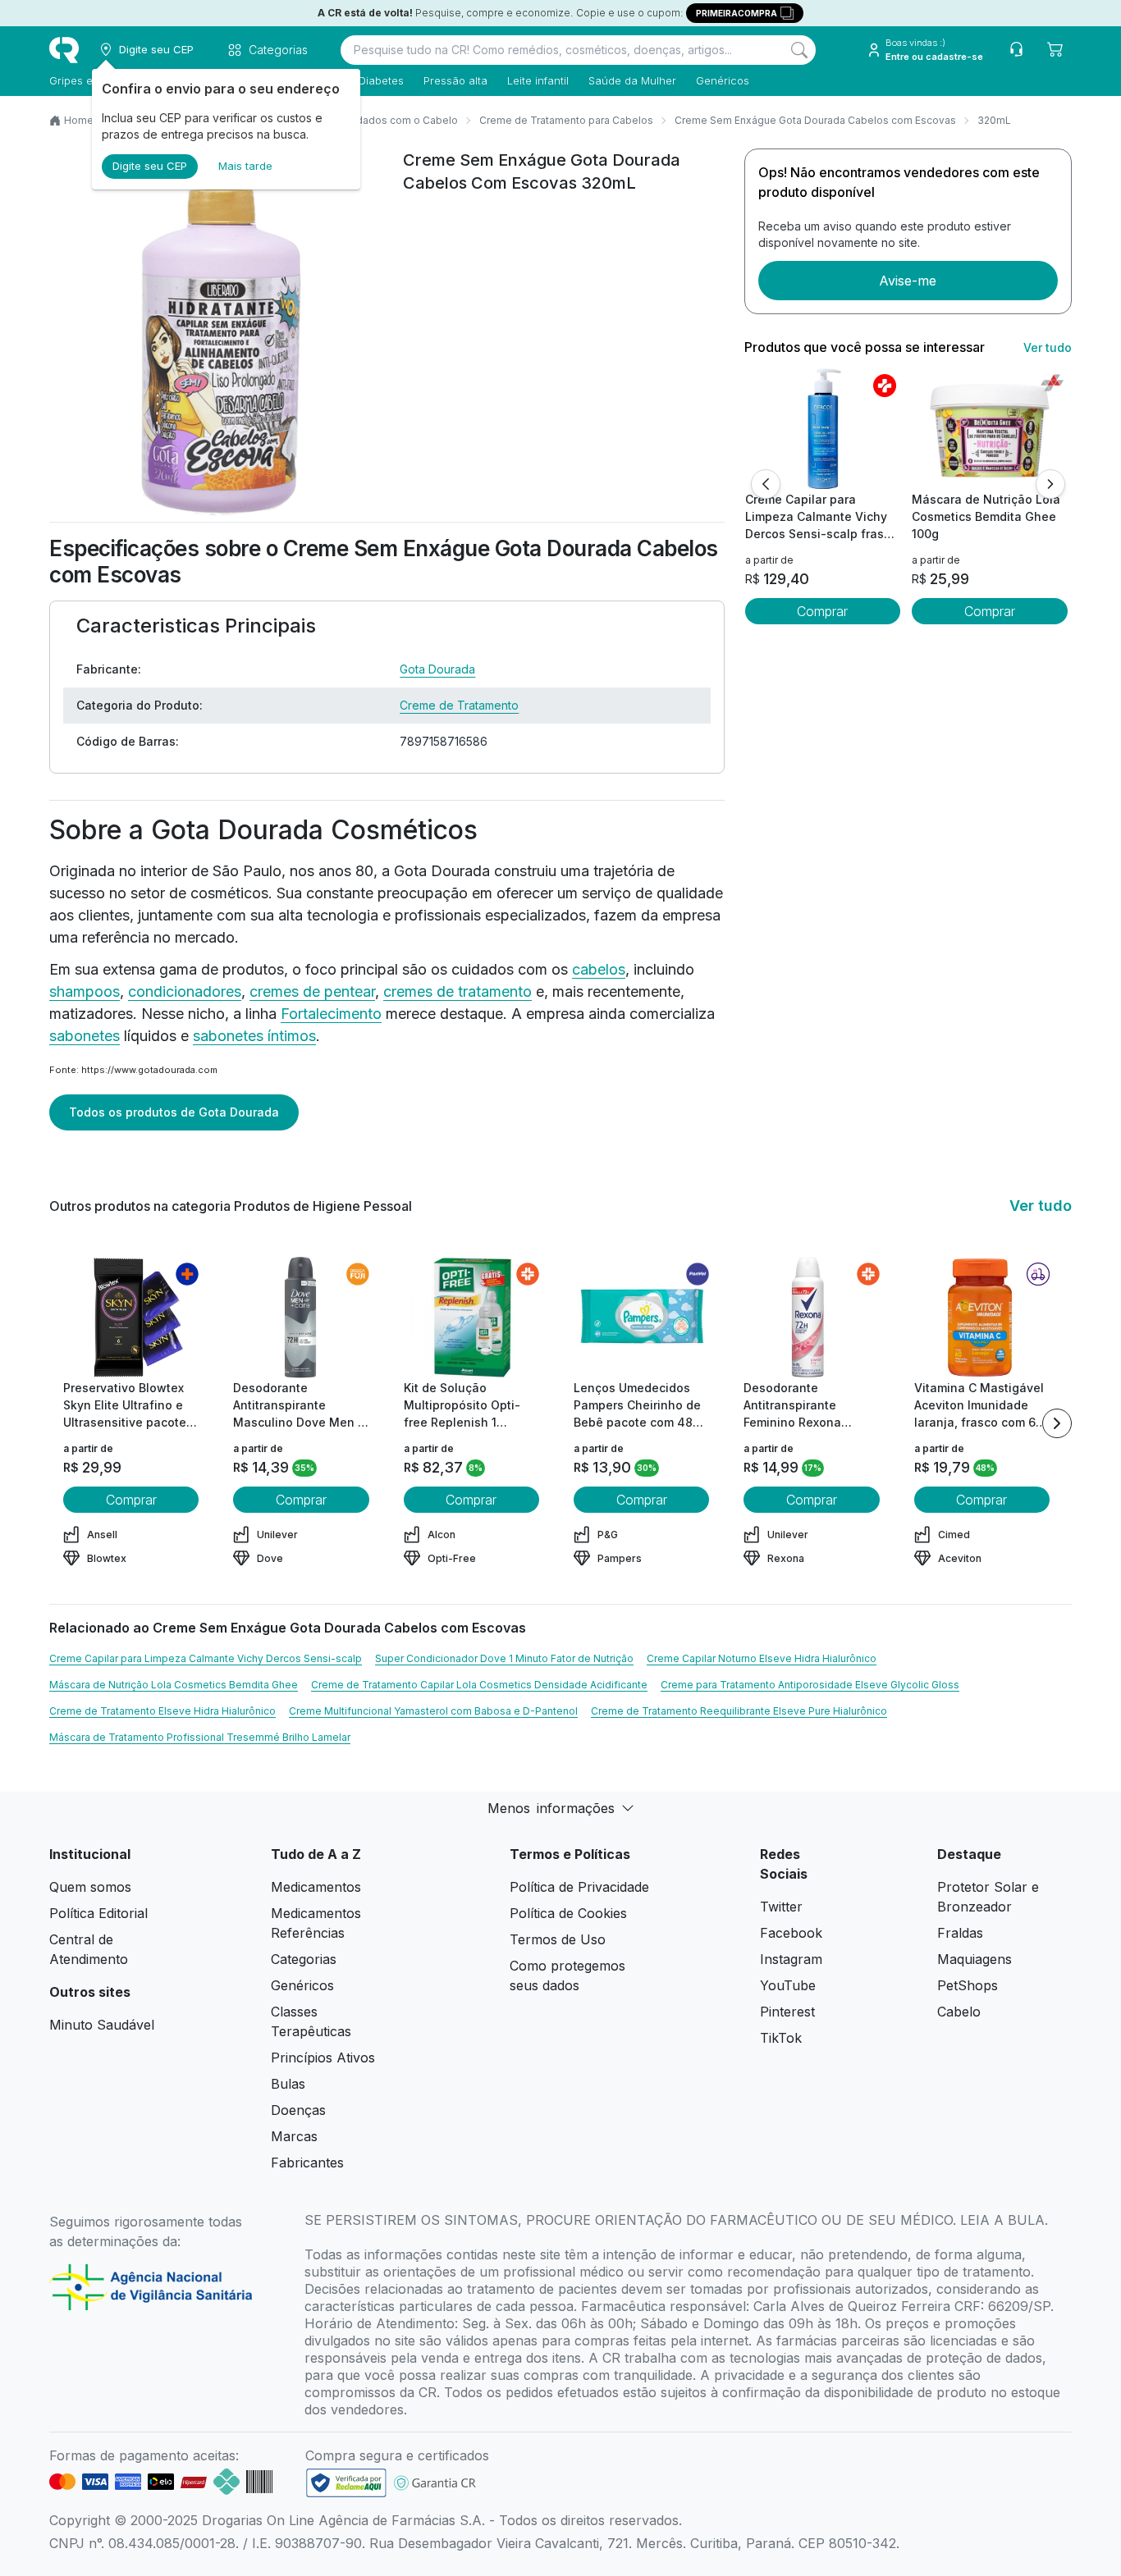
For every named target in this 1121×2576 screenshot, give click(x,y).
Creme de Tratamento (459, 705)
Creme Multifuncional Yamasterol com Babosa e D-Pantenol (433, 1711)
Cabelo (959, 2012)
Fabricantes (307, 2163)
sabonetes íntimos (254, 1036)
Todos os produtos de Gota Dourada (174, 1112)
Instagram (791, 1959)
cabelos (599, 969)
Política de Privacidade (579, 1887)
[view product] (822, 429)
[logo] (64, 50)
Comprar (822, 611)
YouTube (788, 1985)
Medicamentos (316, 1887)
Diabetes (381, 80)
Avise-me (908, 281)
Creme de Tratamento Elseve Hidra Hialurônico (162, 1711)
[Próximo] (1050, 484)
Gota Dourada (437, 669)
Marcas (294, 2136)
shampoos (85, 991)
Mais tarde (245, 166)
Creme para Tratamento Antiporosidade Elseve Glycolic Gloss (810, 1685)
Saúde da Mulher (632, 80)
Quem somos (90, 1887)
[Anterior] (766, 484)
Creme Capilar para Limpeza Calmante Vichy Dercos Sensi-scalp (206, 1658)
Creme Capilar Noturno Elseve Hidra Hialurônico (762, 1658)
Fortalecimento (331, 1014)
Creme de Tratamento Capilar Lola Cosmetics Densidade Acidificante (479, 1685)
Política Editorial (98, 1913)
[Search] (799, 50)
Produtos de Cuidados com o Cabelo (368, 120)
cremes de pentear (312, 991)
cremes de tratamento (458, 991)
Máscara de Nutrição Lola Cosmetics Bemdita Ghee (174, 1685)
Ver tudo (1048, 347)
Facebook (791, 1933)
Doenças (298, 2110)
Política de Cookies (568, 1913)
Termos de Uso (558, 1939)
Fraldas (960, 1933)
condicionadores (185, 991)
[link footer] (346, 2483)
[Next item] (1057, 1423)
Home (79, 120)
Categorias (304, 1959)
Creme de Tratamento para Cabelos (566, 120)
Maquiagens (975, 1959)
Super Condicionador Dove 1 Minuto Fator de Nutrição (504, 1658)
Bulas (288, 2084)
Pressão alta (455, 80)
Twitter (781, 1907)
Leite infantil (538, 80)
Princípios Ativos (323, 2058)
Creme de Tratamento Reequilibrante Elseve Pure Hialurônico (739, 1711)
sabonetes (85, 1036)
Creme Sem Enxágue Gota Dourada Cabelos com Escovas (815, 120)
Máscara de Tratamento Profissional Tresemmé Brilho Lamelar (200, 1737)
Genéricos (723, 80)
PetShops (968, 1985)
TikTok (781, 2038)
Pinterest (787, 2012)
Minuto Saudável (102, 2025)
